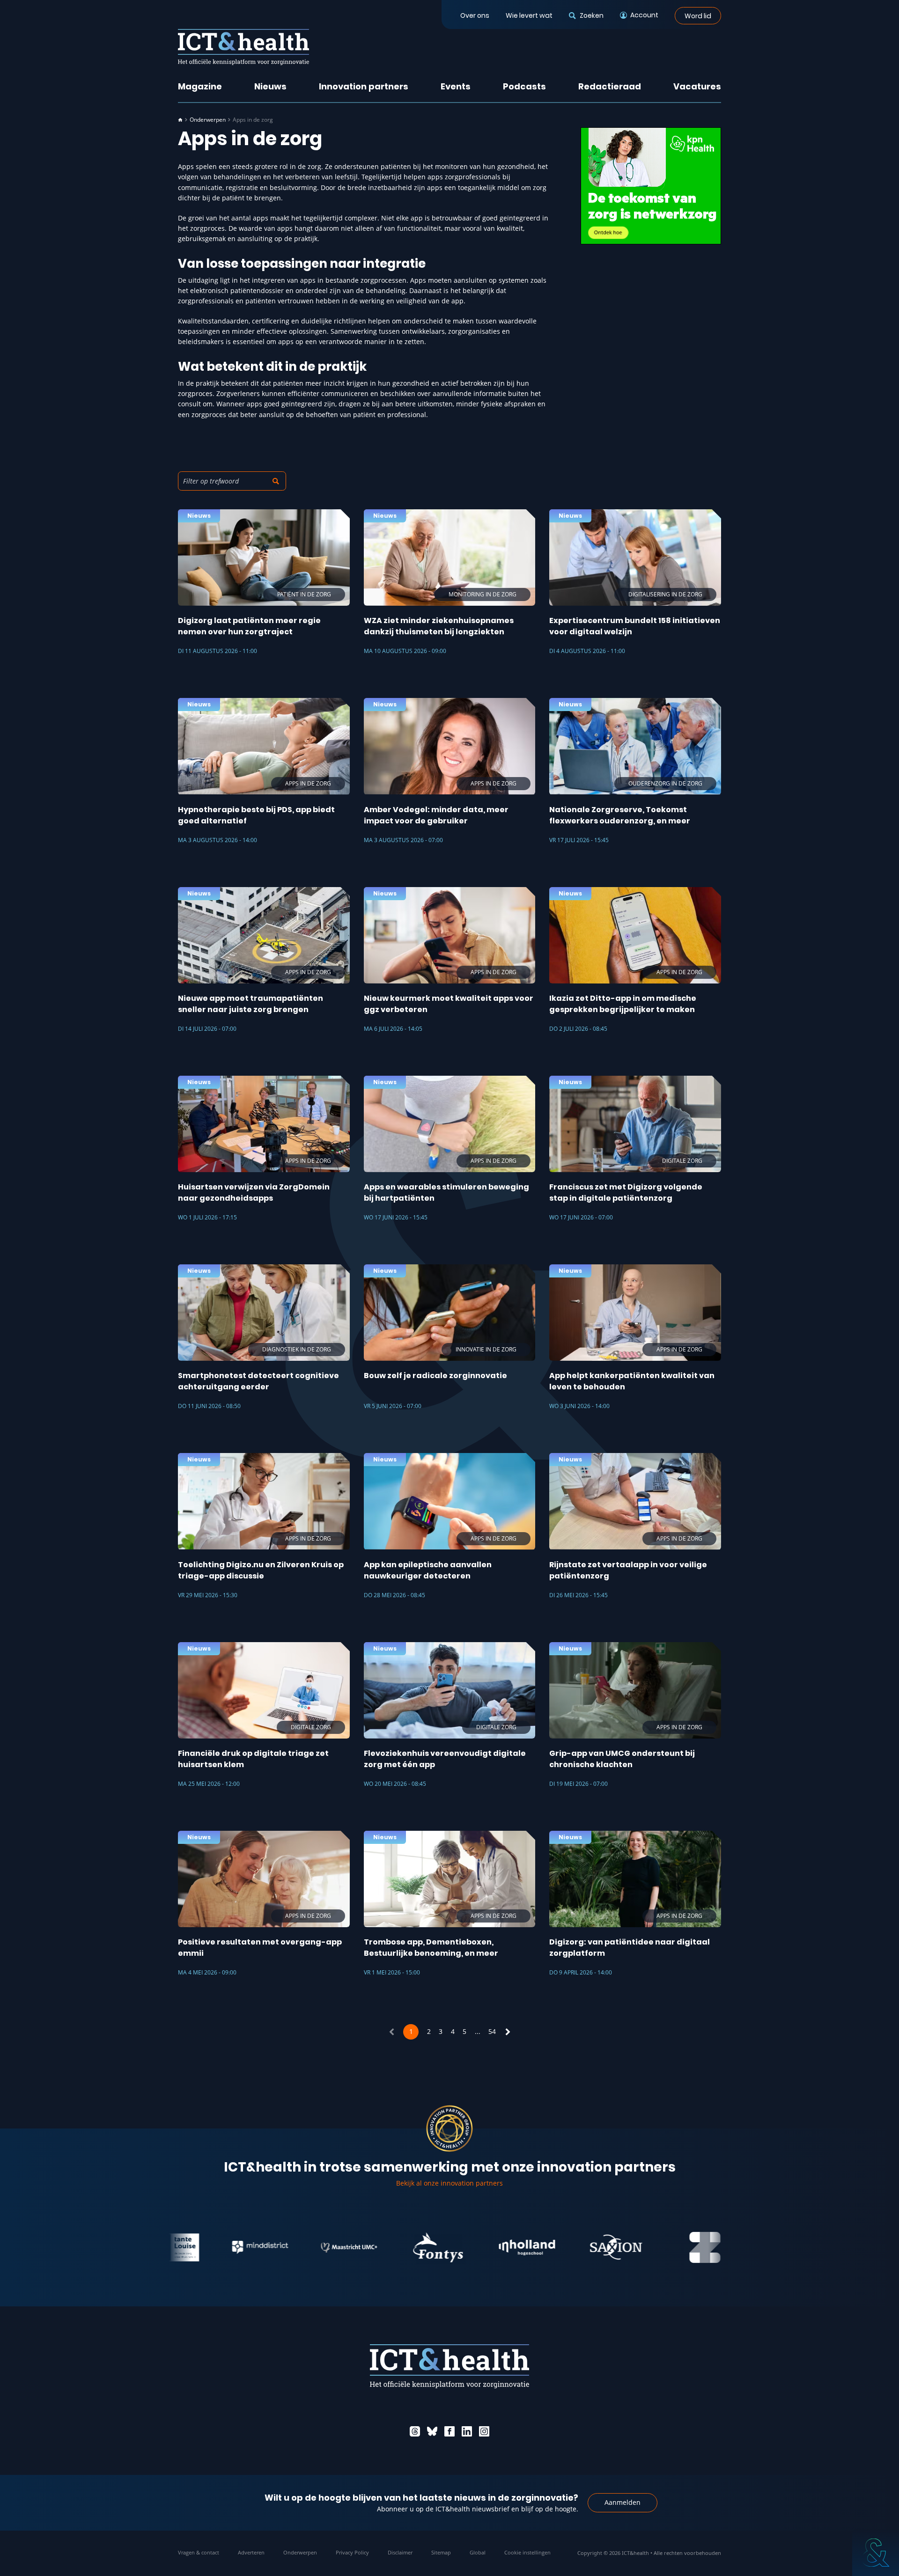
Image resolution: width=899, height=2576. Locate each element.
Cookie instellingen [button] (527, 2552)
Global (478, 2552)
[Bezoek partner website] (203, 2247)
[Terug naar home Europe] (243, 47)
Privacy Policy (352, 2552)
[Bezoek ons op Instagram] (484, 2431)
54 (492, 2031)
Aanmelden (623, 2502)
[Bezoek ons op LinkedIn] (467, 2431)
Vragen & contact (199, 2552)
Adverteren (251, 2552)
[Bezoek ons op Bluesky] (432, 2431)
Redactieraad (610, 86)
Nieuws (270, 86)
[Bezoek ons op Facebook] (449, 2431)
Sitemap (441, 2552)
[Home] (180, 120)
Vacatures (697, 86)
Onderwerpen (208, 120)
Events (456, 86)
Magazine (200, 86)
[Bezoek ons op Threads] (415, 2431)
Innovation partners (364, 86)
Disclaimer (400, 2552)
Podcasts (524, 86)
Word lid (698, 15)
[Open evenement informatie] (876, 2553)
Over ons (475, 15)
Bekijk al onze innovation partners (449, 2183)
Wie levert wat (529, 15)
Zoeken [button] (591, 15)
